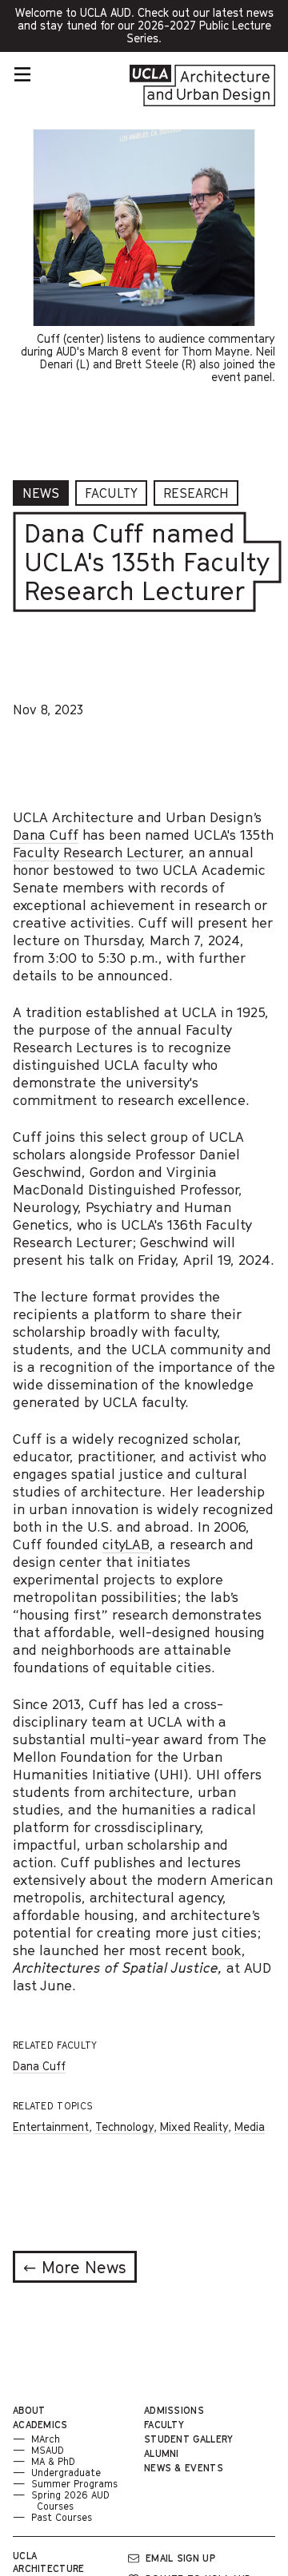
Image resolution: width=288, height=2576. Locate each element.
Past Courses (62, 2517)
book (226, 1950)
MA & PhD (53, 2461)
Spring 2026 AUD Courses (70, 2500)
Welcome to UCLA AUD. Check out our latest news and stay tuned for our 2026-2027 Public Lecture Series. (144, 29)
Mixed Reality (194, 2127)
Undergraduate (66, 2473)
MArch (46, 2439)
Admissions (174, 2410)
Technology (124, 2127)
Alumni (162, 2453)
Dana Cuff (46, 835)
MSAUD (48, 2450)
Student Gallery (189, 2439)
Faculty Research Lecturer (97, 852)
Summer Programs (74, 2484)
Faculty (111, 493)
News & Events (184, 2468)
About (29, 2410)
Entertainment (51, 2127)
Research (196, 493)
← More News (75, 2268)
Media (250, 2127)
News (41, 493)
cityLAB (126, 1544)
